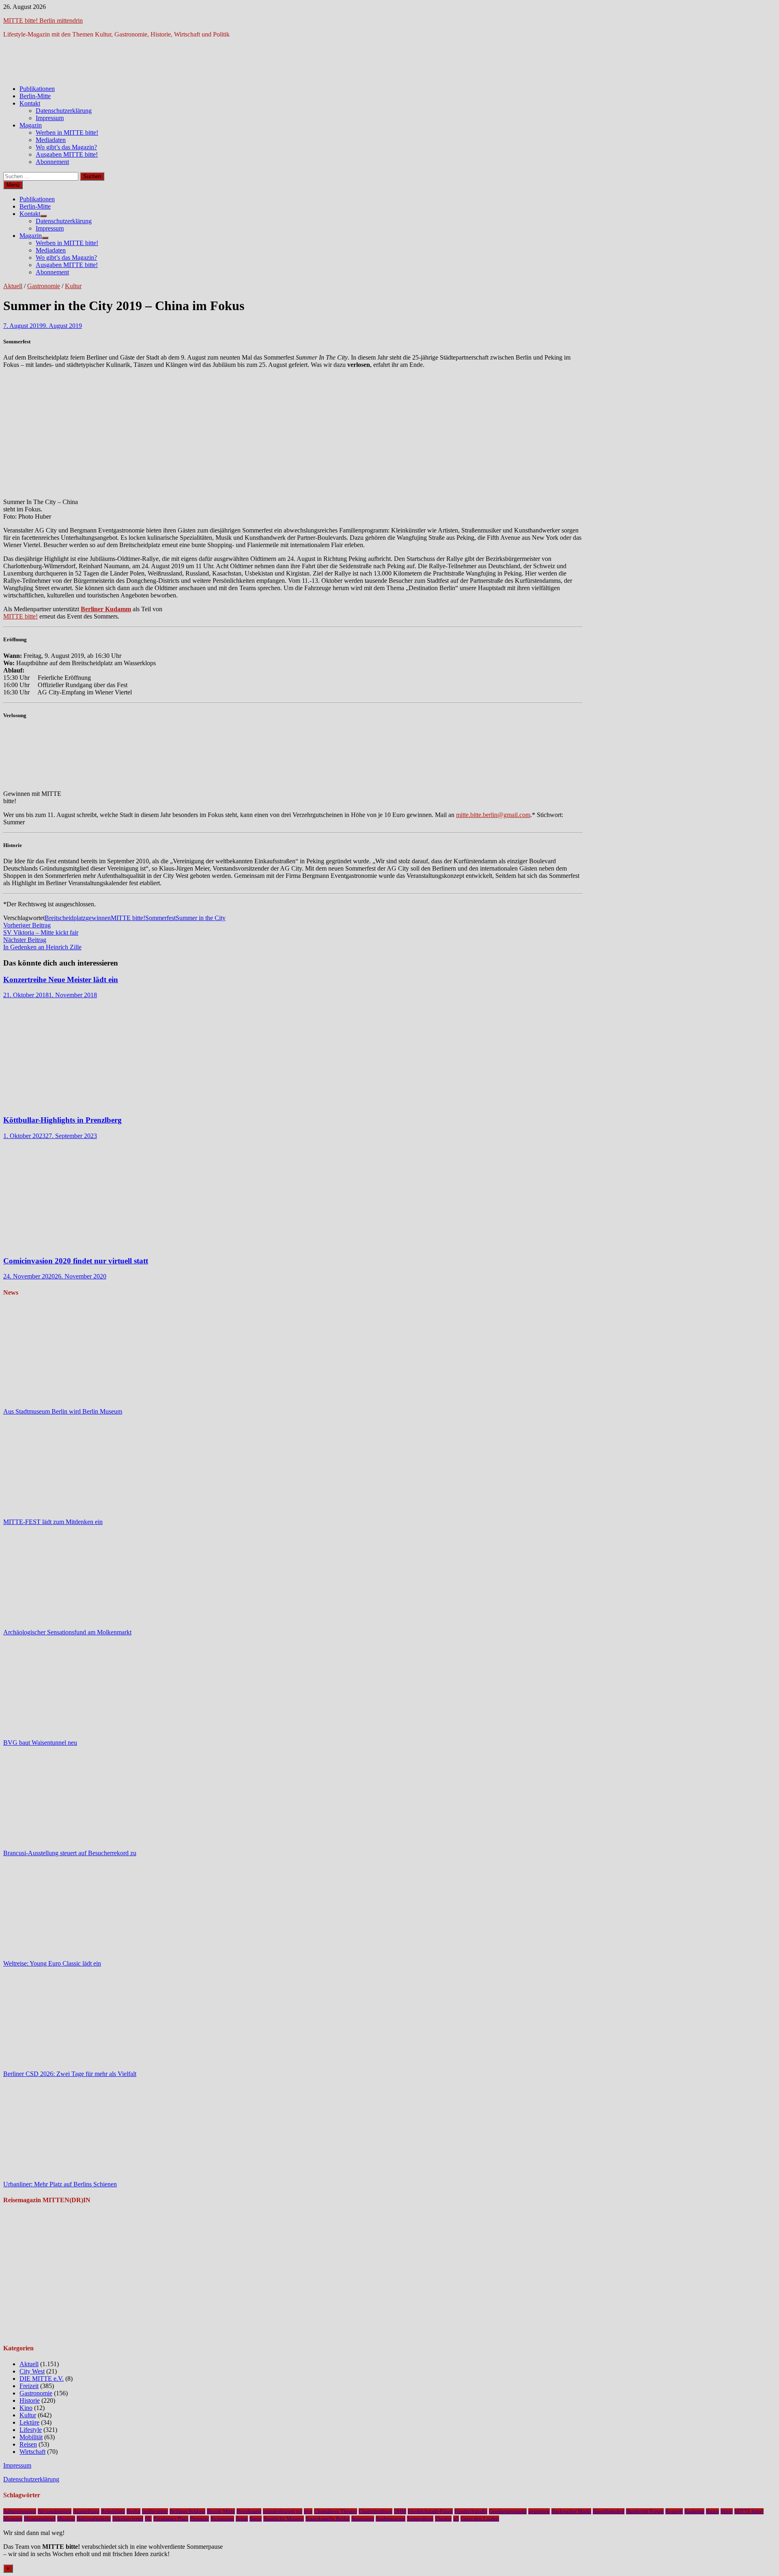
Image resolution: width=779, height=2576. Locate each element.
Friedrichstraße (471, 2511)
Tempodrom (420, 2519)
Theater (443, 2519)
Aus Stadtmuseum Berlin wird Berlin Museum (63, 1411)
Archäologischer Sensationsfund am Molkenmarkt (67, 1632)
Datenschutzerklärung (64, 111)
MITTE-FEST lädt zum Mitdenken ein (53, 1522)
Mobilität (31, 2437)
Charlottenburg (376, 2511)
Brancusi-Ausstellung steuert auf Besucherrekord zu (70, 1853)
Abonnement (52, 162)
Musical (66, 2519)
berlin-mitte (155, 2511)
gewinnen (98, 918)
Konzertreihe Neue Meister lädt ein (61, 980)
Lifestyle (31, 2430)
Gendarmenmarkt (508, 2511)
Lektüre (29, 2422)
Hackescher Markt (571, 2511)
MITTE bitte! (20, 616)
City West (32, 2371)
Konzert (674, 2511)
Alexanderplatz (55, 2511)
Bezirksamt (249, 2511)
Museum (13, 2519)
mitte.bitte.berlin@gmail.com (493, 815)
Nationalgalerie (94, 2519)
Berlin (133, 2511)
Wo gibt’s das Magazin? (66, 147)
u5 (456, 2519)
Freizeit (29, 2386)
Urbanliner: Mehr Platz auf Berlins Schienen (60, 2184)
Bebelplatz (113, 2511)
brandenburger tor (283, 2511)
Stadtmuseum (391, 2519)
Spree (256, 2519)
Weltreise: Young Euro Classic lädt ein (52, 1963)
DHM (400, 2511)
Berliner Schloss (187, 2511)
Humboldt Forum (645, 2511)
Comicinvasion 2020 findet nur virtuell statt (76, 1261)
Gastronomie (44, 286)
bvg (308, 2511)
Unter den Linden (480, 2519)
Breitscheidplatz (65, 918)
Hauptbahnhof (609, 2511)
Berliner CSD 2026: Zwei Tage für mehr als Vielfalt (70, 2074)
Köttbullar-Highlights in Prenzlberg (62, 1120)
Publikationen (37, 89)
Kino (26, 2408)
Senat (242, 2519)
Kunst (712, 2511)
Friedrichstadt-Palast (430, 2511)
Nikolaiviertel (128, 2519)
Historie (30, 2400)
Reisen (28, 2444)
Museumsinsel (40, 2519)
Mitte (727, 2511)
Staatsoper (363, 2519)
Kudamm (694, 2511)
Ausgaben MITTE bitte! (67, 154)
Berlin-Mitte (35, 96)
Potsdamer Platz (171, 2519)
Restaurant (222, 2519)
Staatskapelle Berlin (328, 2519)
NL (148, 2519)
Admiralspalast (20, 2511)
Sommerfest (160, 918)
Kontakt (30, 103)
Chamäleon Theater (336, 2511)
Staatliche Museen (284, 2519)
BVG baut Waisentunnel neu (40, 1743)
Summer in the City (201, 918)
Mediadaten (51, 140)
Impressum (50, 118)
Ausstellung (86, 2511)
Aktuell (13, 286)
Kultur (73, 286)
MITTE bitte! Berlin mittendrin (43, 20)
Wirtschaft (32, 2452)
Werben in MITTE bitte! (67, 133)
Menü (13, 185)
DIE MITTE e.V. (42, 2379)
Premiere (199, 2519)
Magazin (31, 125)
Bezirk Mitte (221, 2511)
